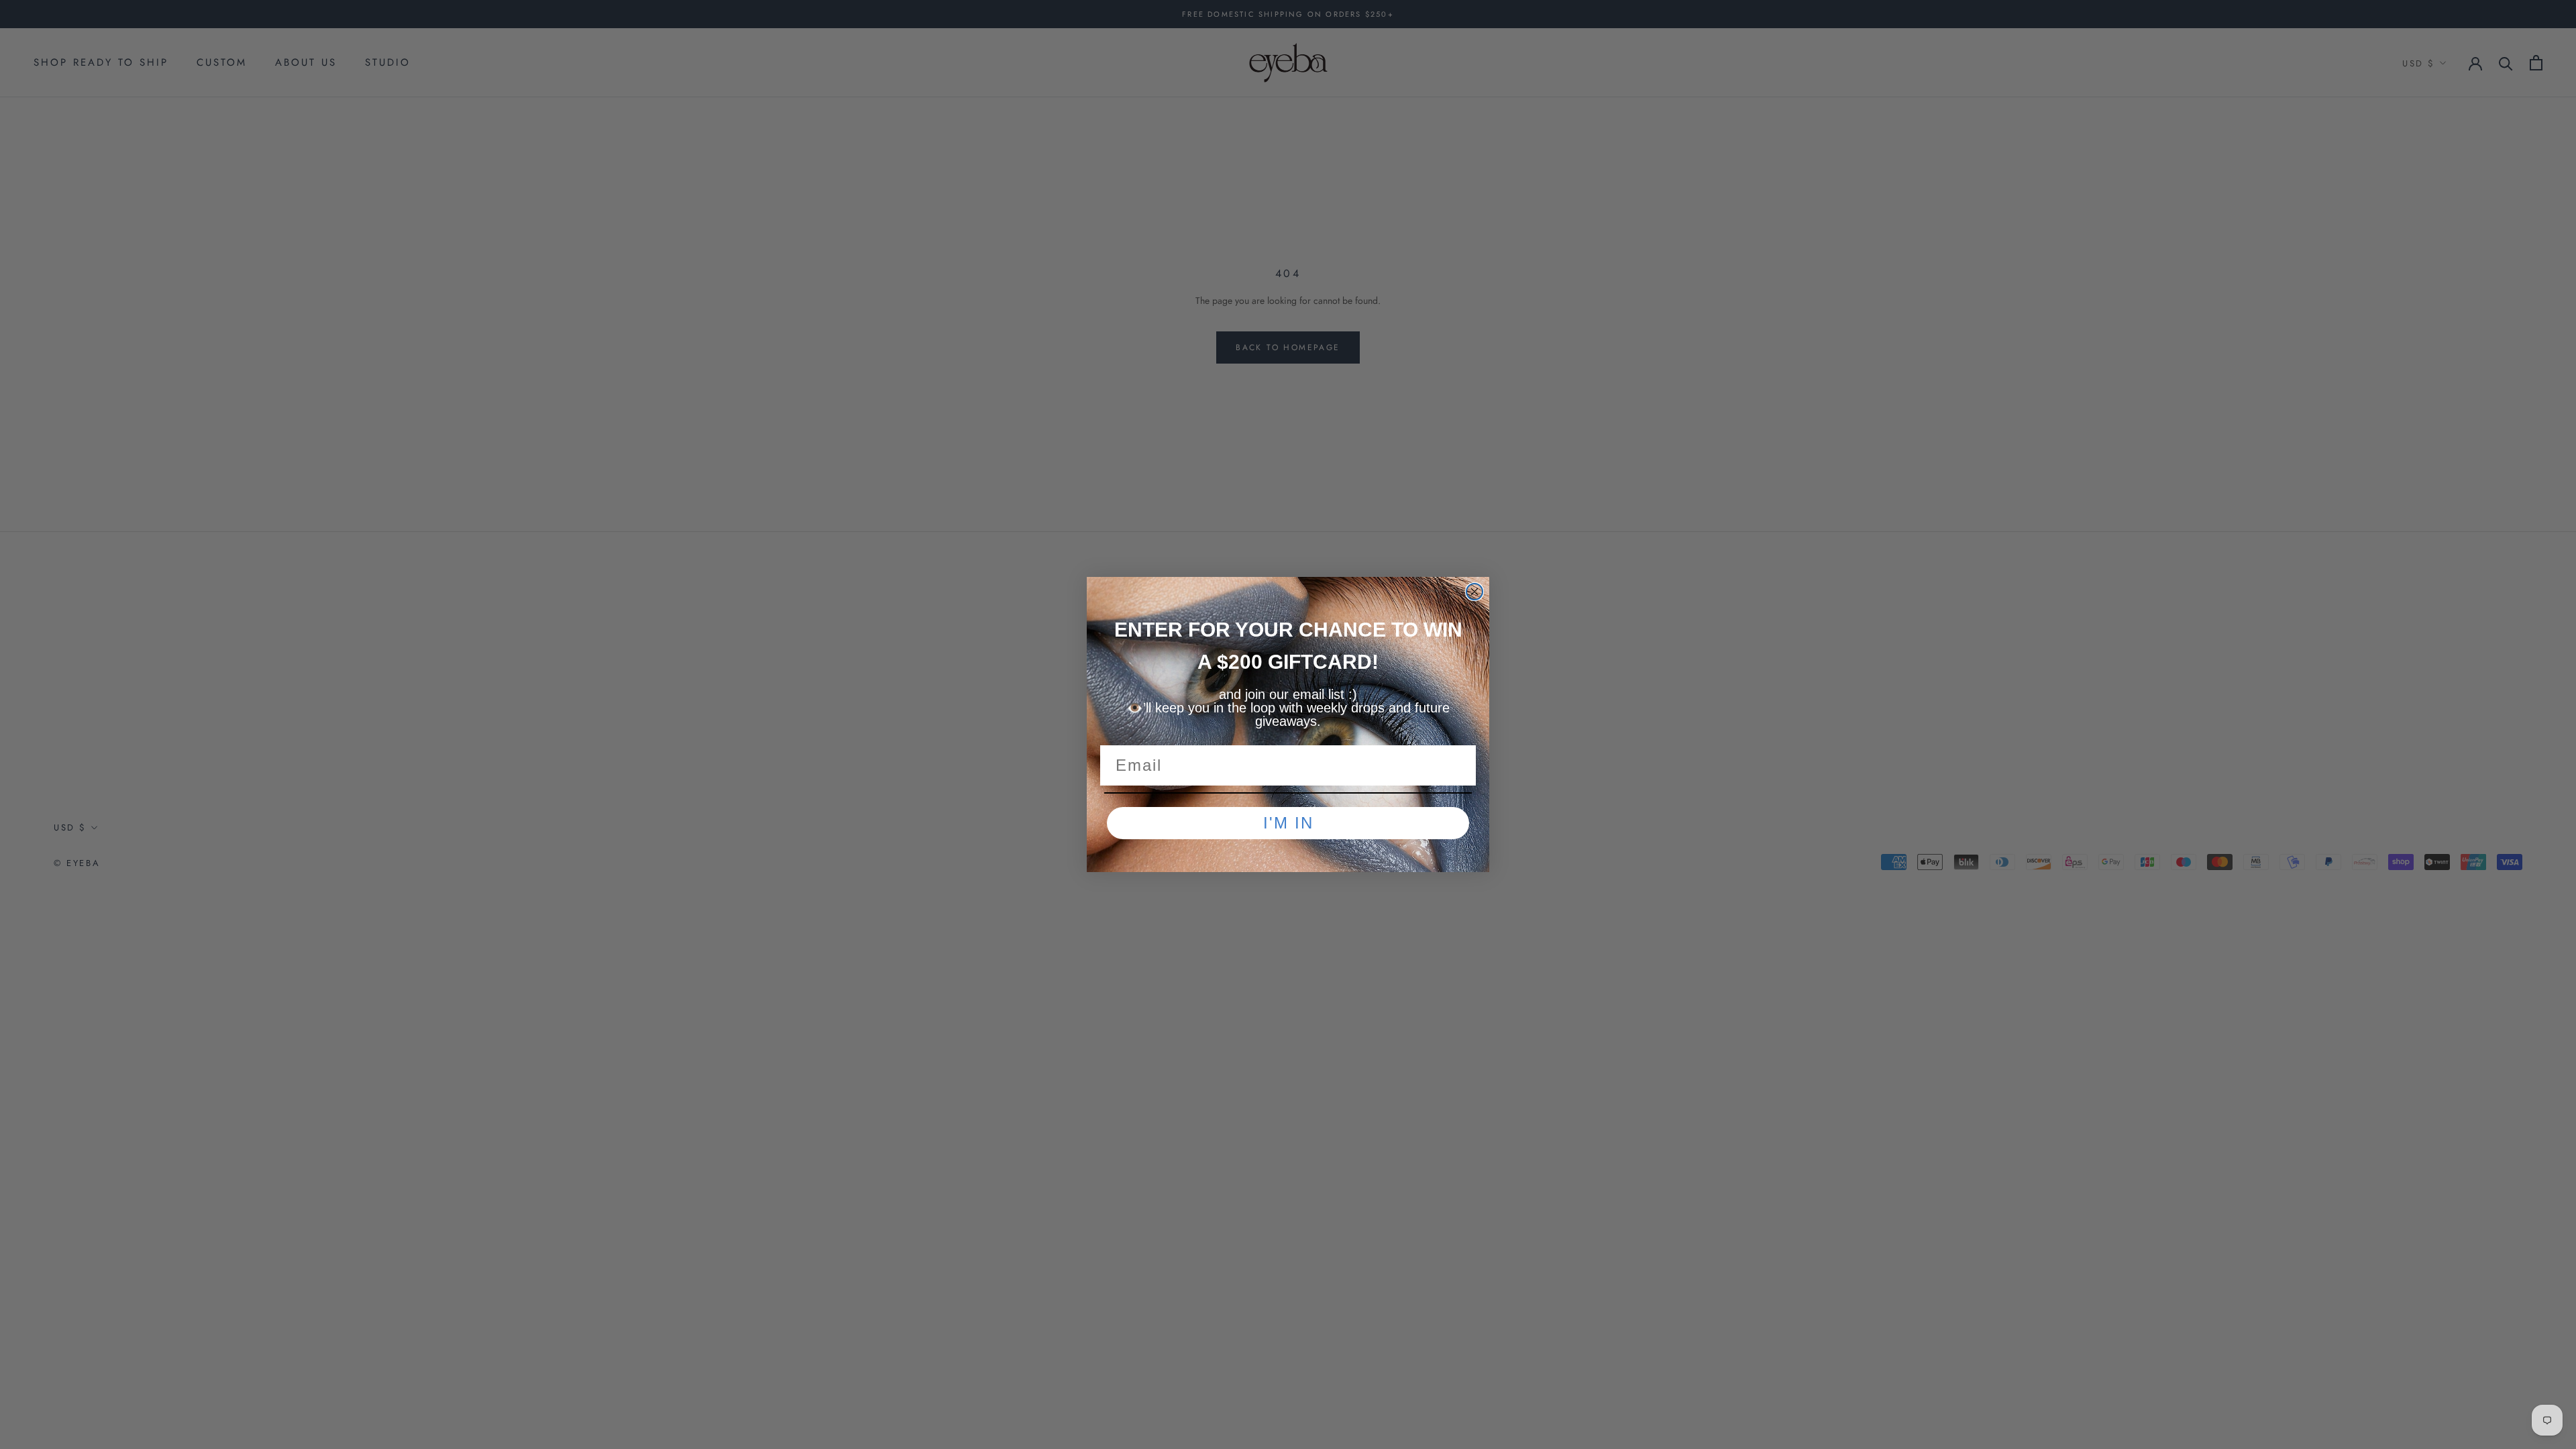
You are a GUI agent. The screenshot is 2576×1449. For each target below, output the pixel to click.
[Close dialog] (1474, 592)
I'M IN (1288, 823)
